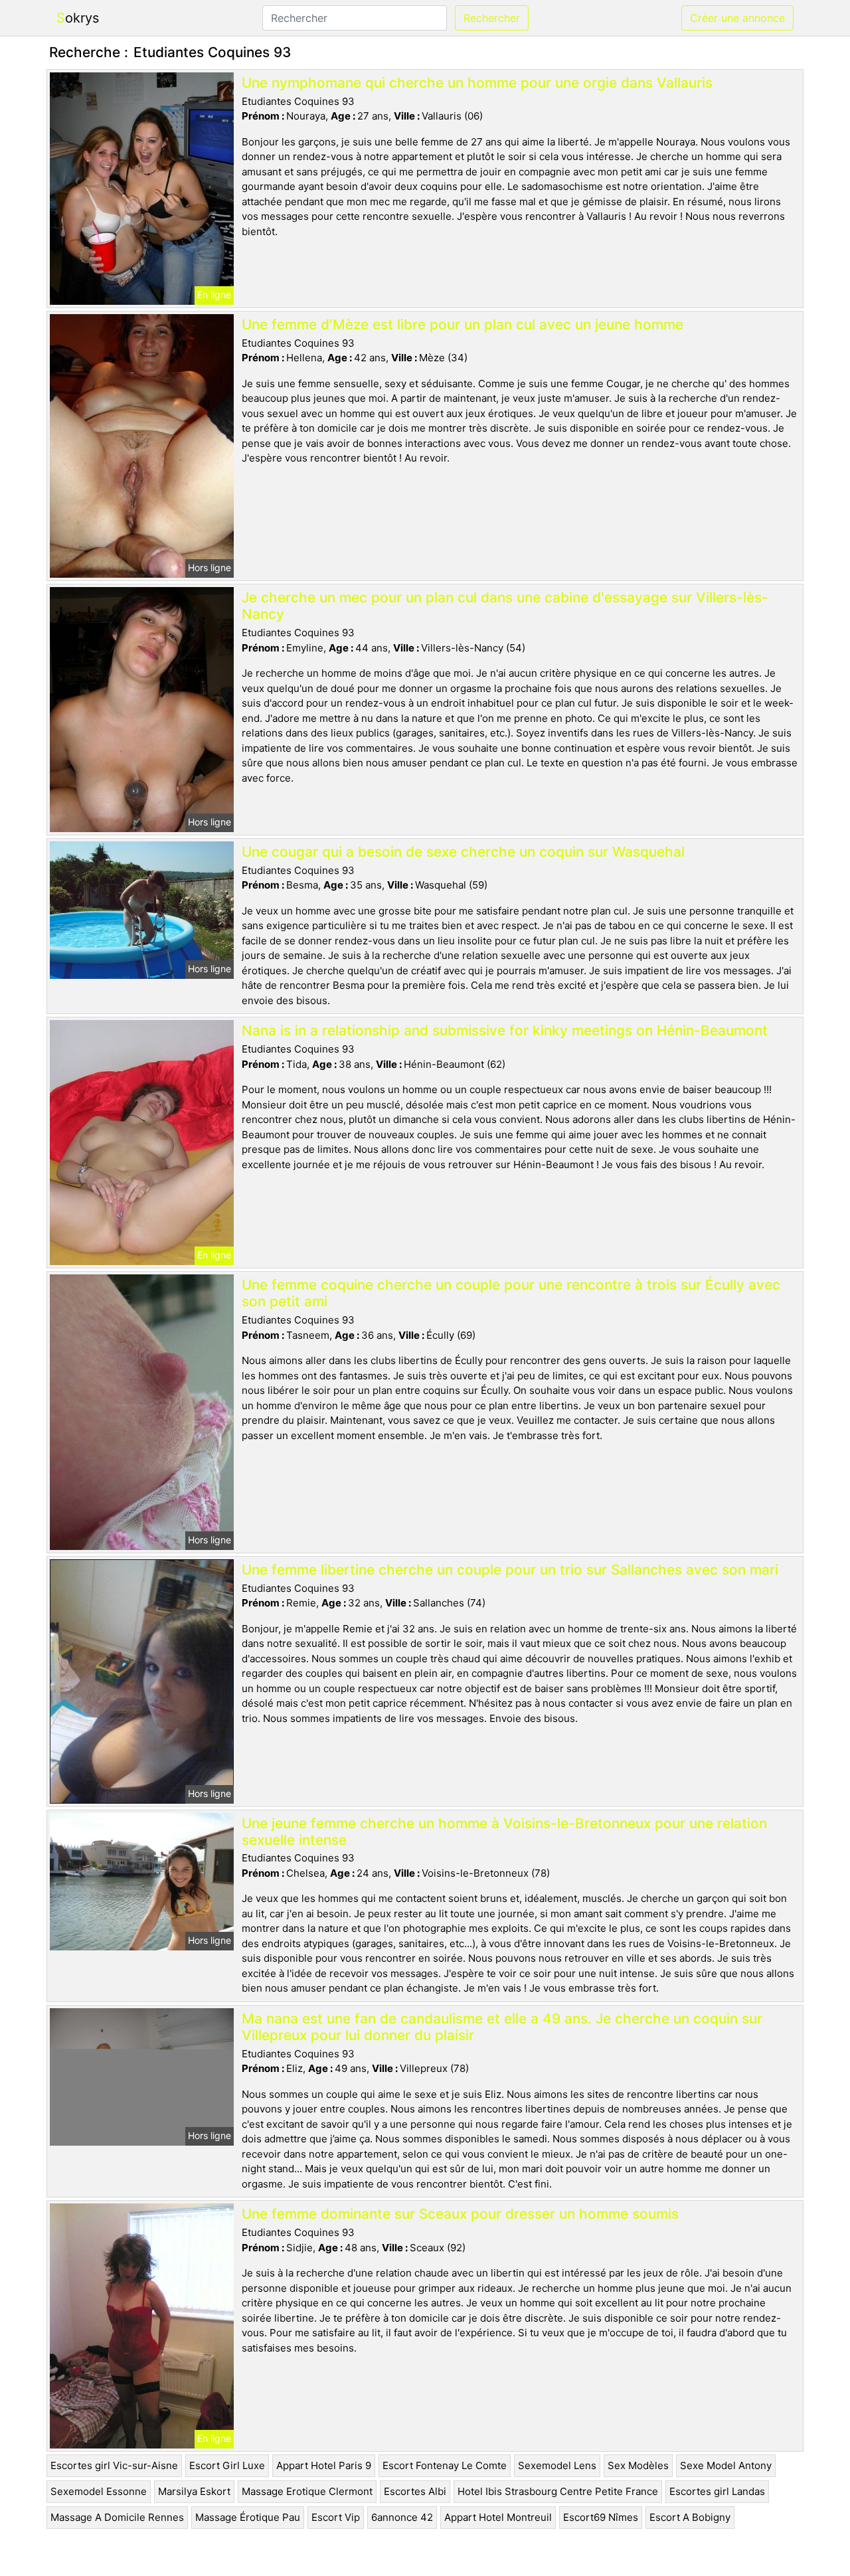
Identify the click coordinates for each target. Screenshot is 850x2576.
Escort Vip (336, 2517)
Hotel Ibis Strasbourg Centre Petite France (558, 2491)
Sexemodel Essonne (99, 2491)
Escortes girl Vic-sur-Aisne (114, 2465)
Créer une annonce (737, 18)
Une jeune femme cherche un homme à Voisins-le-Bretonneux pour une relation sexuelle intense (504, 1832)
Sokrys (78, 18)
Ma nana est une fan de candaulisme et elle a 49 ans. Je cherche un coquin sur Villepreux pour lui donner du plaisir (502, 2027)
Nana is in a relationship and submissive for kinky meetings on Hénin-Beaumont (505, 1030)
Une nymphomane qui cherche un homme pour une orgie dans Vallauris (477, 83)
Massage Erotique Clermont (307, 2491)
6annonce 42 (402, 2517)
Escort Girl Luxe (227, 2465)
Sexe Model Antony (726, 2465)
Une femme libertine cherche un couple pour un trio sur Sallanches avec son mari (510, 1570)
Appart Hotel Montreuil (498, 2517)
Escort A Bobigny (690, 2517)
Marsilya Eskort (194, 2491)
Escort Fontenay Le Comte (445, 2465)
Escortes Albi (415, 2491)
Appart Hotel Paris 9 (324, 2465)
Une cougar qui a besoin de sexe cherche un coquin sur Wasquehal (463, 852)
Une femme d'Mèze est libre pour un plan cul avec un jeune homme (463, 324)
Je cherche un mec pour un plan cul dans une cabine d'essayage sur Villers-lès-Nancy (505, 606)
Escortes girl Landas (717, 2491)
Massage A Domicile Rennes (117, 2517)
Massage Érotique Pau (248, 2517)
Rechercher (492, 18)
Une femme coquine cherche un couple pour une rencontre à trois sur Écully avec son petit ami (511, 1293)
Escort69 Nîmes (601, 2517)
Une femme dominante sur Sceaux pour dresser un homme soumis (460, 2214)
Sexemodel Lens (557, 2465)
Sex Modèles (638, 2465)
